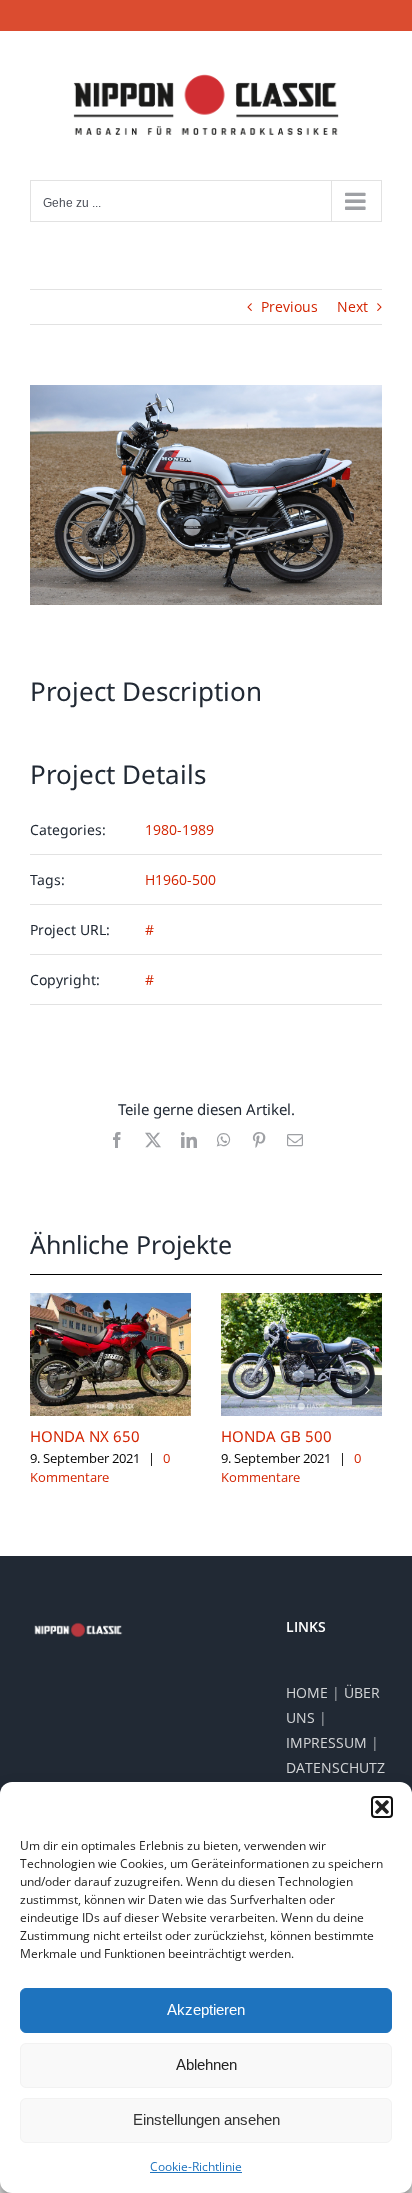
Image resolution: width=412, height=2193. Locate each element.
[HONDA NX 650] (110, 1302)
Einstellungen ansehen (206, 2119)
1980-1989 (179, 829)
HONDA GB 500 (276, 1436)
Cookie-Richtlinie (196, 2166)
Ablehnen (206, 2064)
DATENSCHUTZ (335, 1767)
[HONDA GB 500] (301, 1302)
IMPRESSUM (326, 1742)
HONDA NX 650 (85, 1436)
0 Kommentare (100, 1468)
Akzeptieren (206, 2009)
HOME (307, 1692)
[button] (382, 1807)
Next (352, 306)
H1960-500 (180, 879)
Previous (289, 306)
